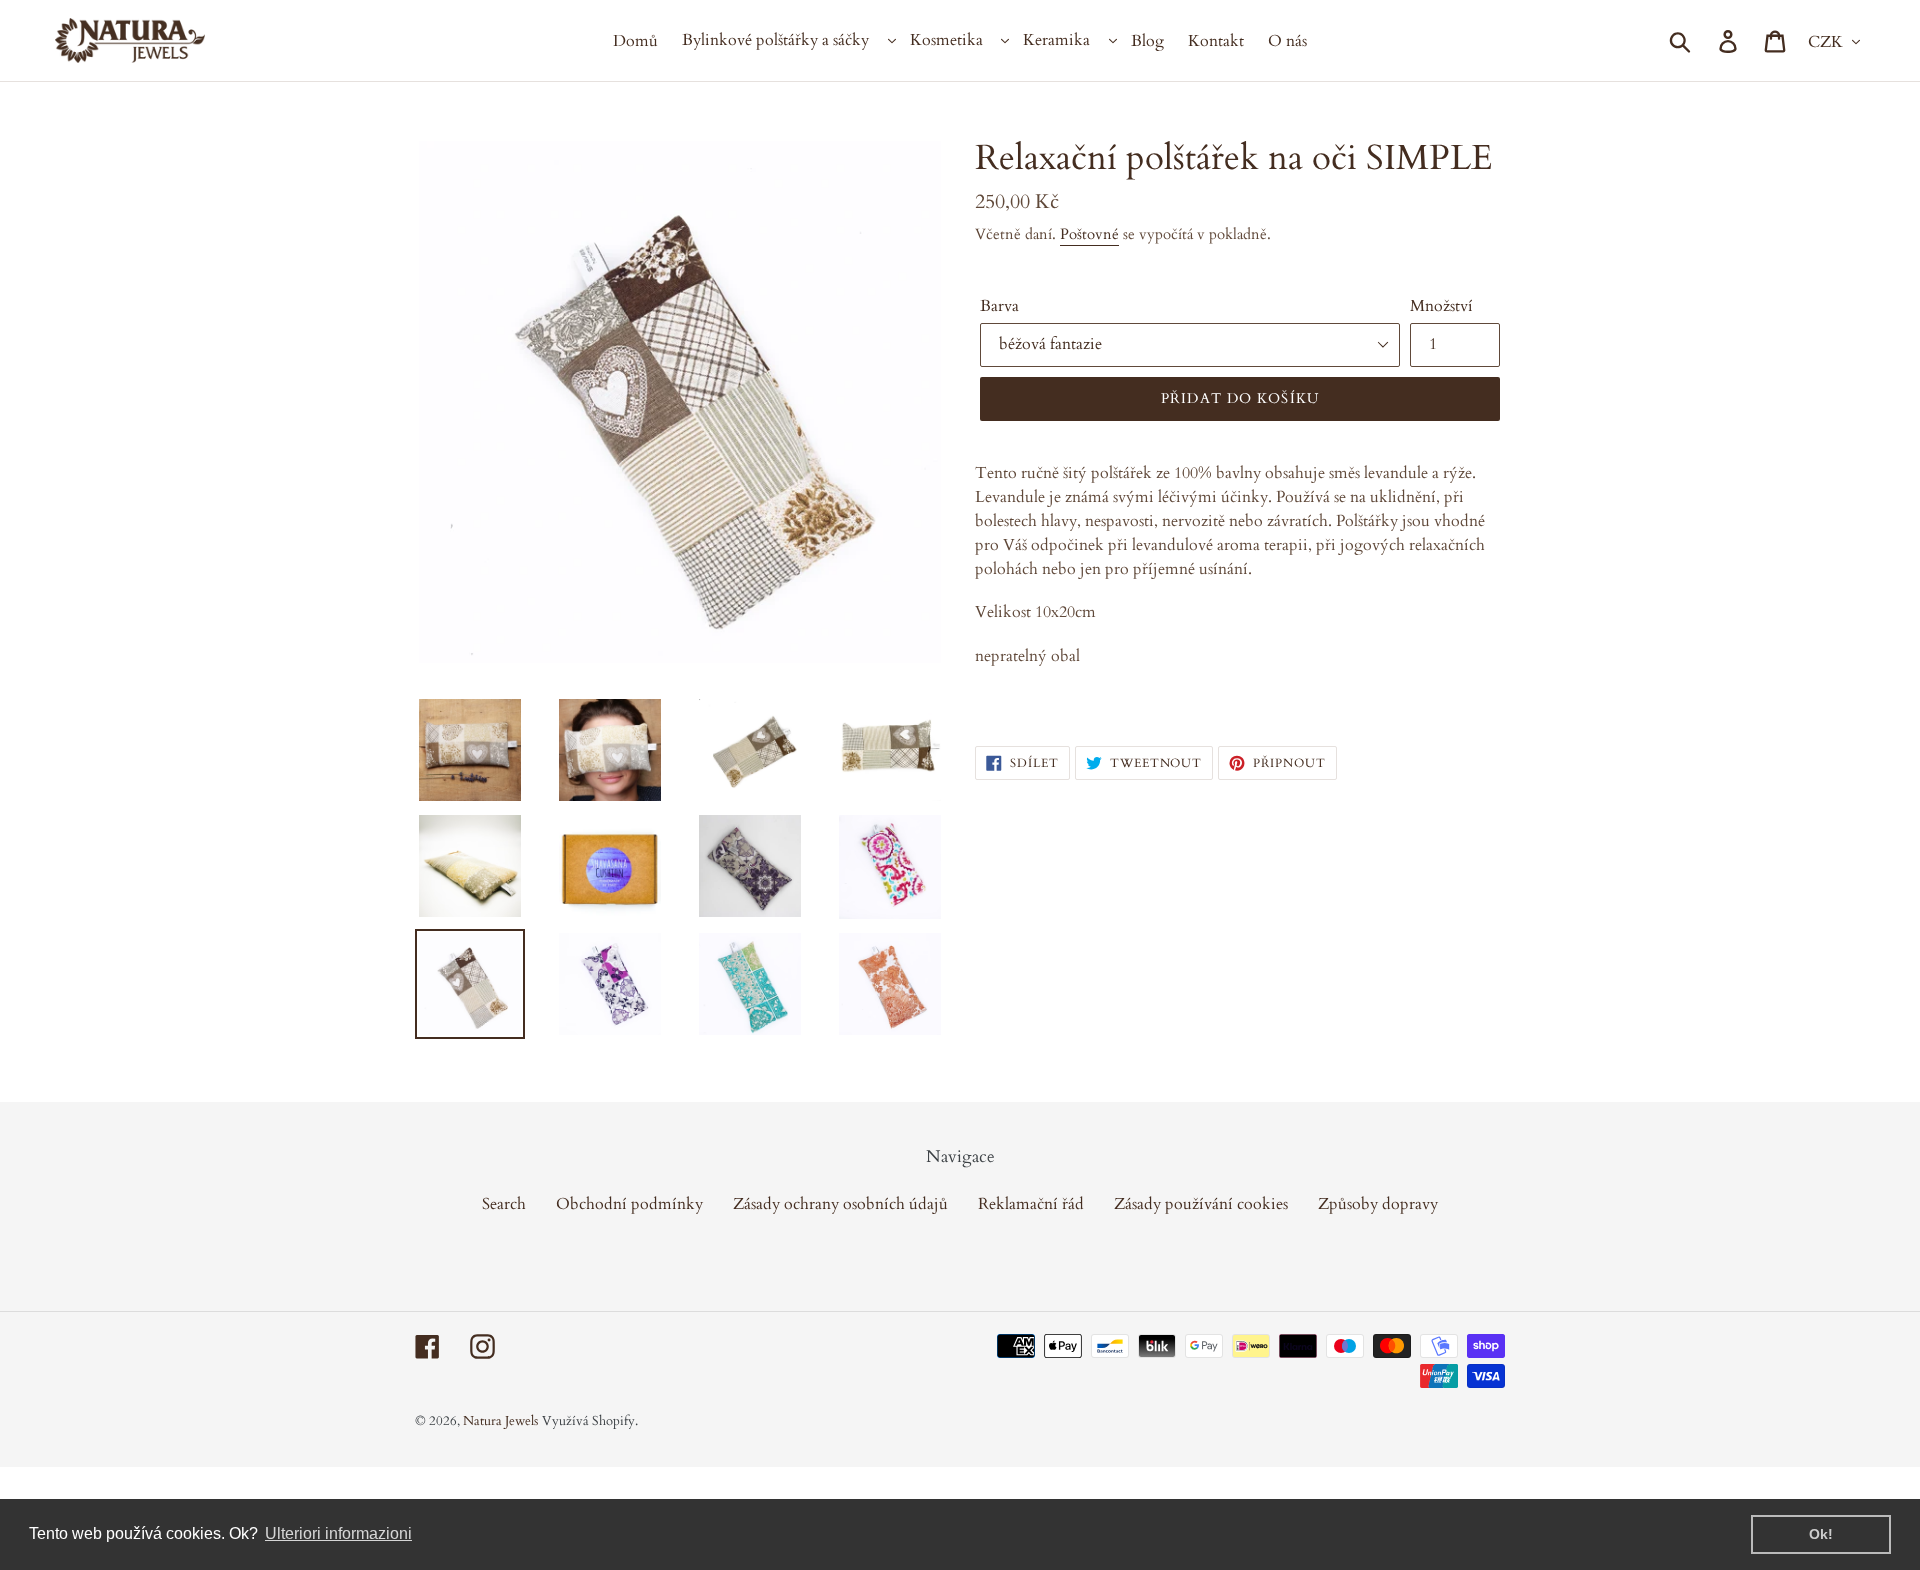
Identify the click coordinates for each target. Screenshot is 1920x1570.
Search (504, 1204)
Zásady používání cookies (1201, 1204)
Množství (1441, 306)
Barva (999, 306)
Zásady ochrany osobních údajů (840, 1204)
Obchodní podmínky (629, 1204)
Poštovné (1089, 234)
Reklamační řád (1031, 1204)
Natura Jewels (500, 1421)
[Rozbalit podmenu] (890, 41)
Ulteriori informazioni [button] (338, 1533)
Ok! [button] (1821, 1534)
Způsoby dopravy (1378, 1204)
